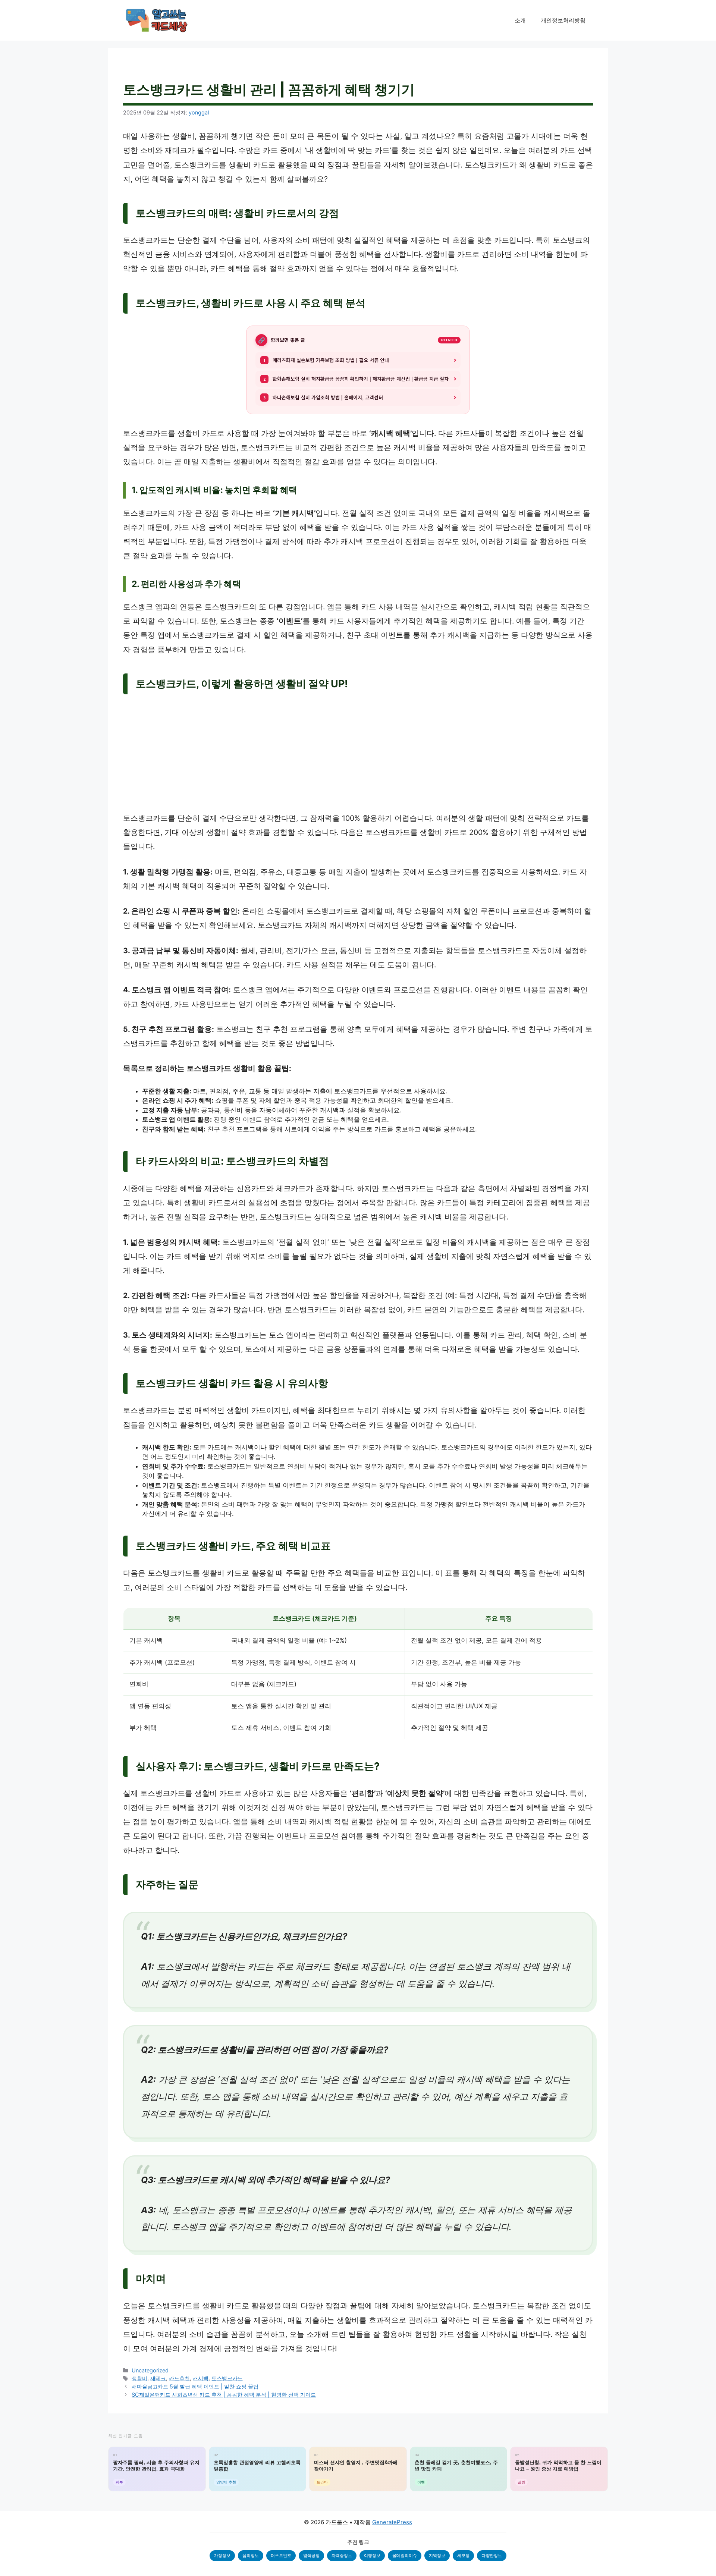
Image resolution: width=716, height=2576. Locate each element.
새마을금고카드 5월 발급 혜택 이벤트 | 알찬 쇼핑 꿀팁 (195, 2386)
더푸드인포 (281, 2555)
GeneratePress (392, 2522)
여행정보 (372, 2555)
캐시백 (201, 2378)
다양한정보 (492, 2555)
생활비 (139, 2378)
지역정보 (437, 2555)
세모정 (463, 2555)
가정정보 (222, 2555)
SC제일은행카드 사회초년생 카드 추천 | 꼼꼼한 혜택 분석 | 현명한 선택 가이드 (224, 2395)
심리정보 (251, 2555)
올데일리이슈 (405, 2555)
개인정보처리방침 (563, 20)
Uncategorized (150, 2370)
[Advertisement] (358, 756)
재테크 (158, 2378)
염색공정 (311, 2555)
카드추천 (179, 2378)
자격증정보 (342, 2555)
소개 (520, 20)
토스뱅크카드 (227, 2378)
